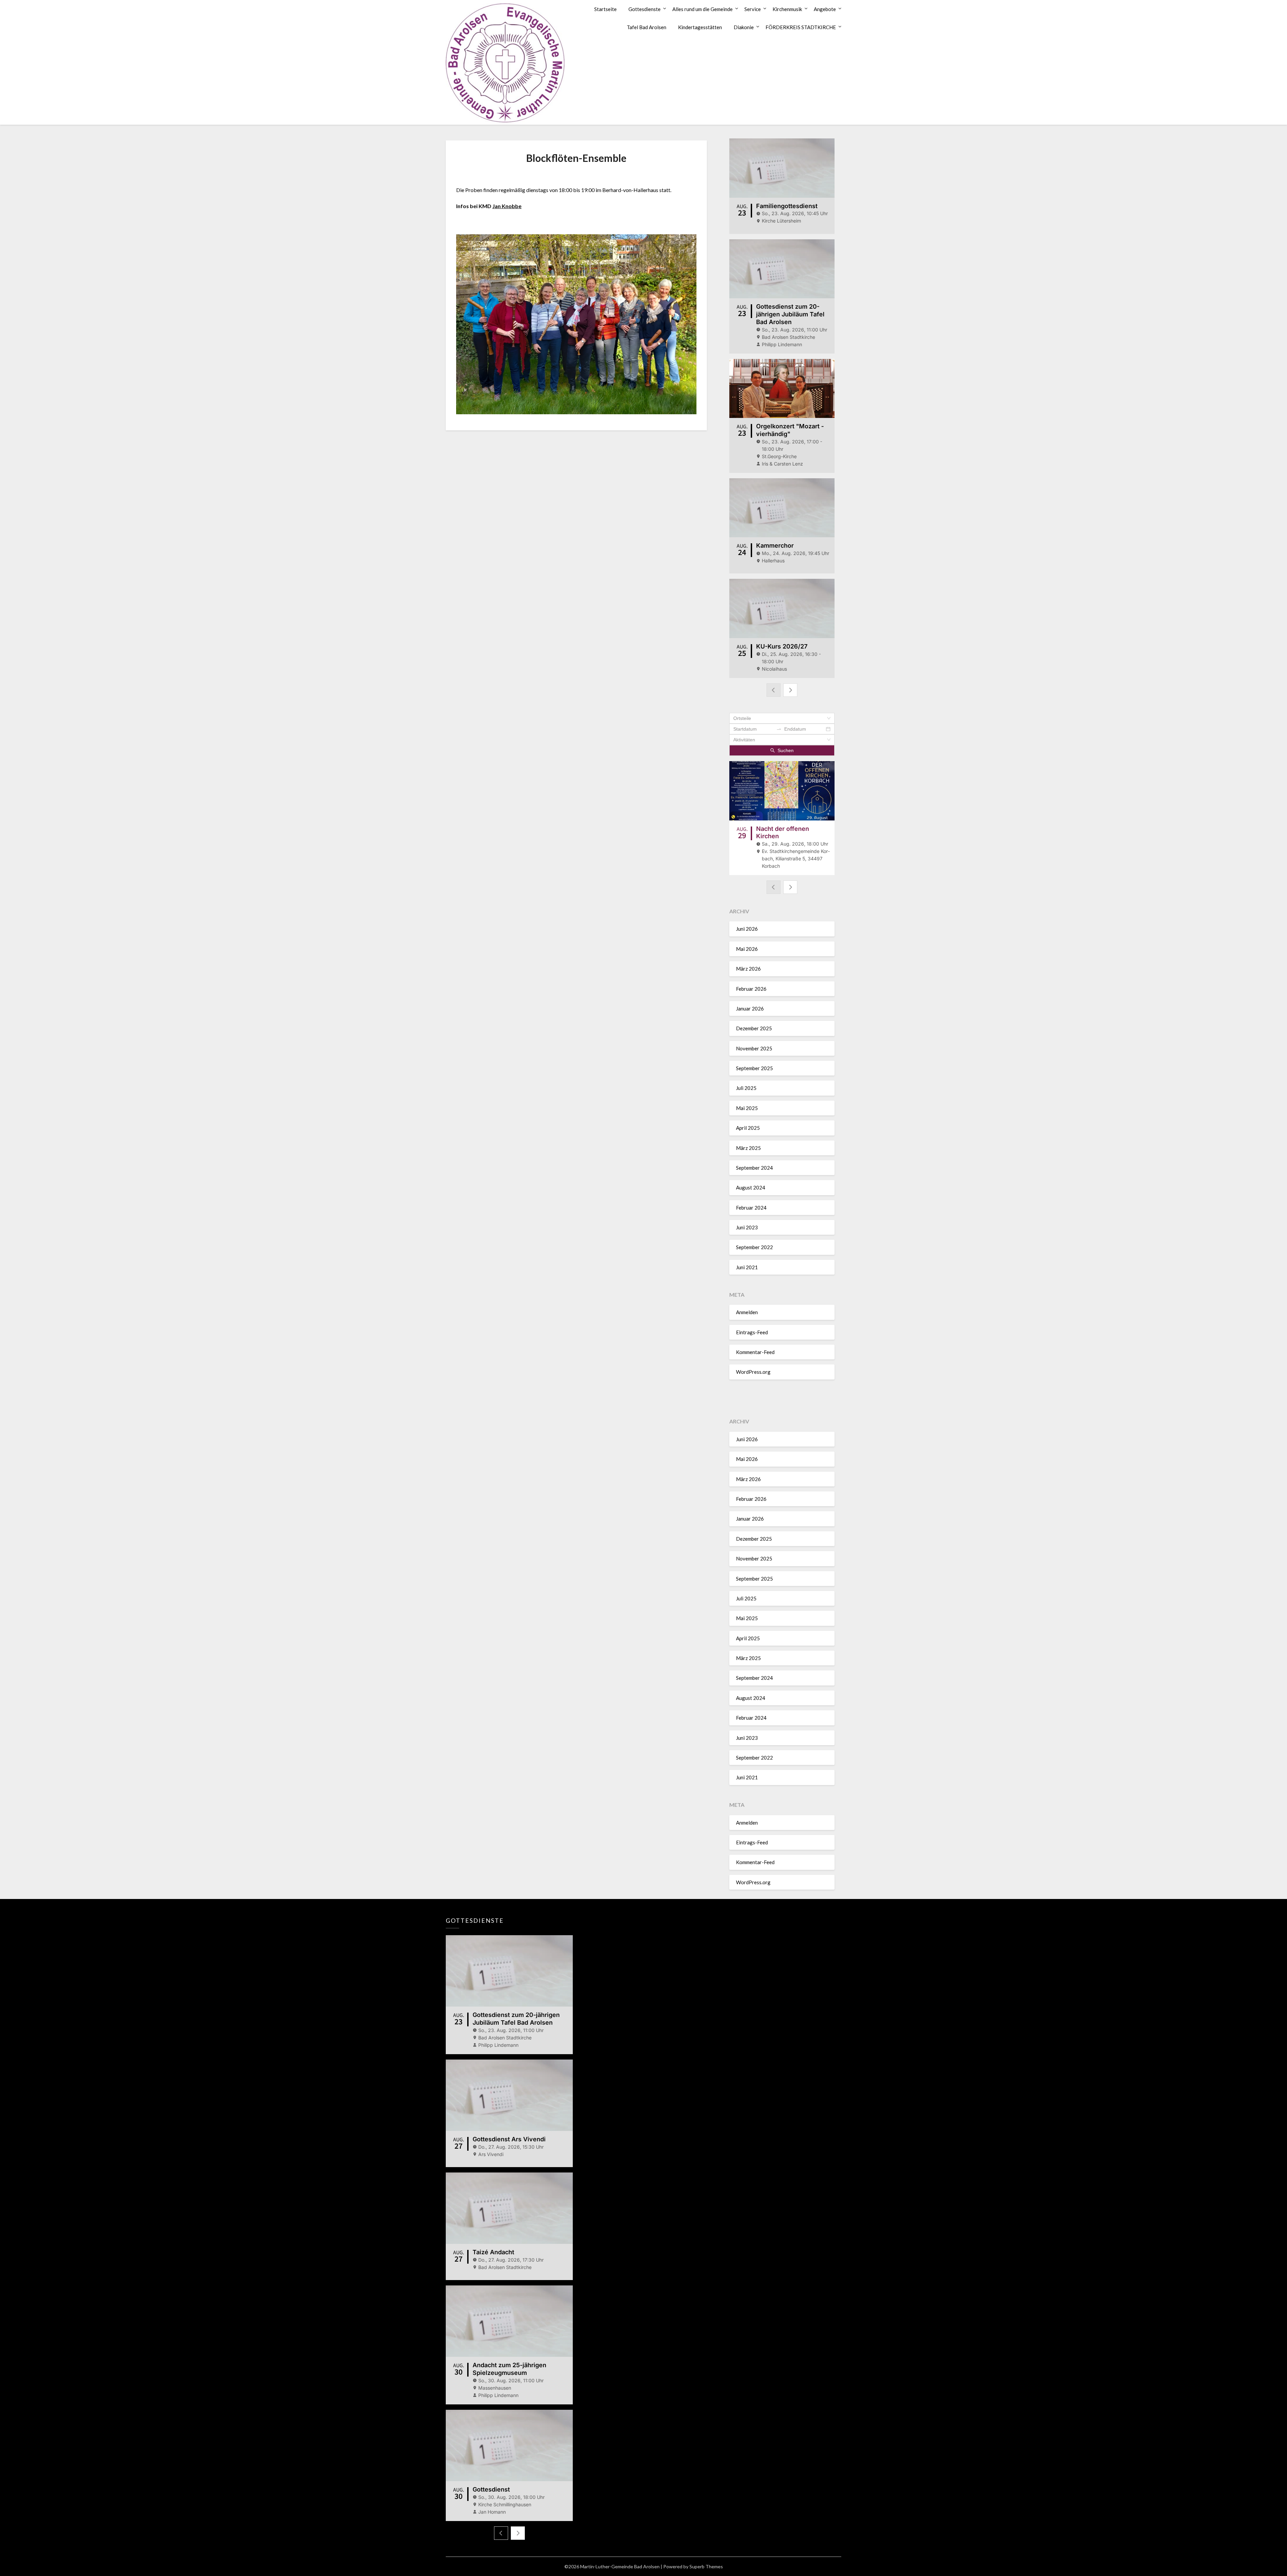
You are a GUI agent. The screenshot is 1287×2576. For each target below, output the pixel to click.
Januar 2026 (750, 1008)
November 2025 (754, 1048)
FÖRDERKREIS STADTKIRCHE (801, 27)
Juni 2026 (747, 929)
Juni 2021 (747, 1267)
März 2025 (748, 1148)
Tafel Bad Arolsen (647, 27)
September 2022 (754, 1247)
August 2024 (751, 1187)
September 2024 (754, 1168)
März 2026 (748, 969)
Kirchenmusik (787, 9)
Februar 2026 (751, 989)
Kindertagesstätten (700, 27)
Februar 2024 (751, 1208)
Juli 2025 (746, 1088)
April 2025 (748, 1128)
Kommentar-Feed (755, 1352)
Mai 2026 (747, 949)
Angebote (825, 9)
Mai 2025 (747, 1108)
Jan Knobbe (507, 206)
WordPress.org (753, 1372)
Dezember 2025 (754, 1028)
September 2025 (754, 1068)
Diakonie (744, 27)
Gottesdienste (645, 9)
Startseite (605, 9)
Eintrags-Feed (752, 1332)
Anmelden (747, 1312)
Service (753, 9)
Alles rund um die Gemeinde (702, 9)
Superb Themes (706, 2566)
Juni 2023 (747, 1227)
